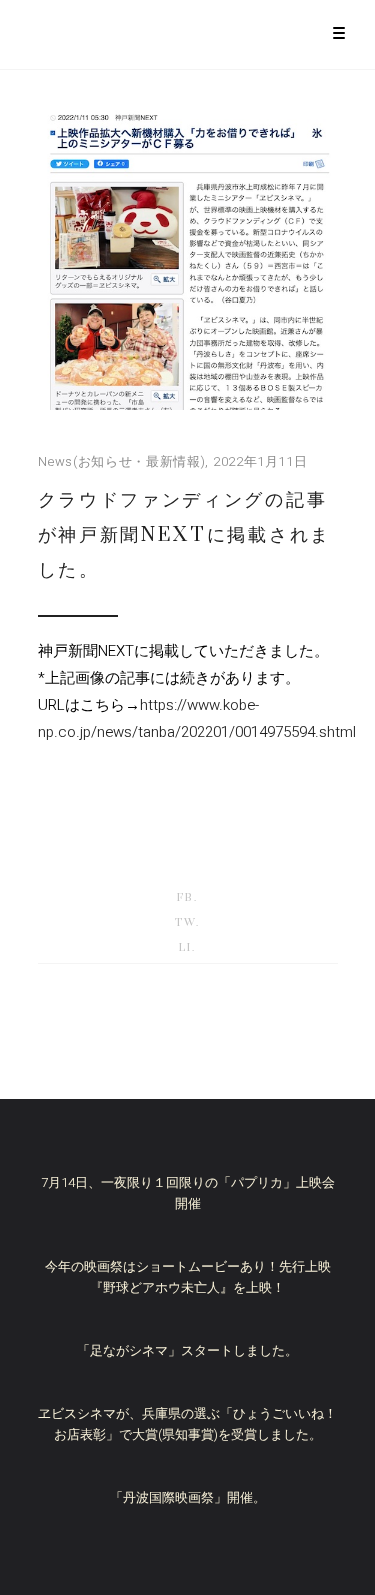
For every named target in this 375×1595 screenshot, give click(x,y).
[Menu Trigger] (338, 32)
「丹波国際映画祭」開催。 (188, 1497)
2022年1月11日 (260, 461)
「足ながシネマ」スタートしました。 (187, 1350)
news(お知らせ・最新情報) (122, 461)
